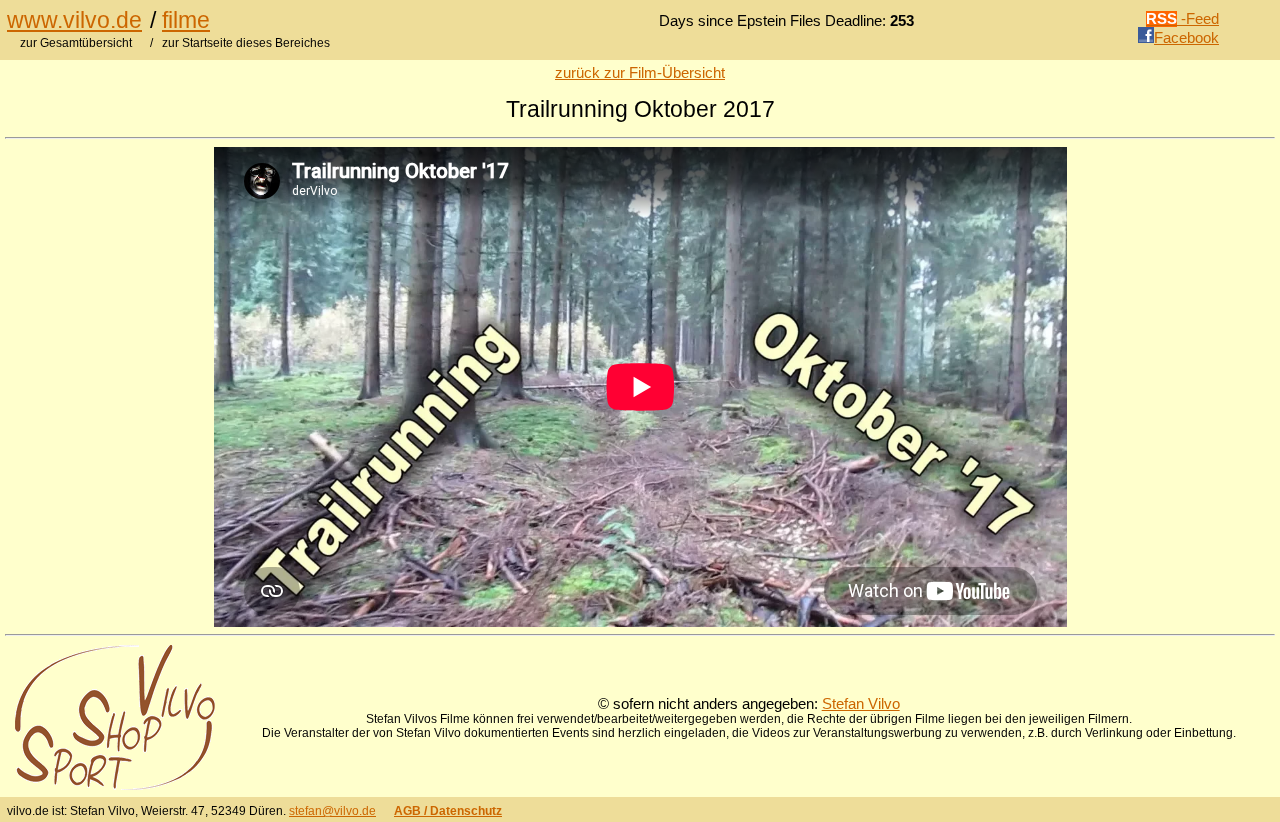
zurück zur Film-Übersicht (640, 73)
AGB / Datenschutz (448, 811)
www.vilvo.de (74, 20)
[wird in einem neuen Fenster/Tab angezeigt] (115, 785)
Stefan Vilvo (861, 704)
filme (186, 20)
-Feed (1182, 19)
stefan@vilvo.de (332, 811)
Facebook (1186, 38)
